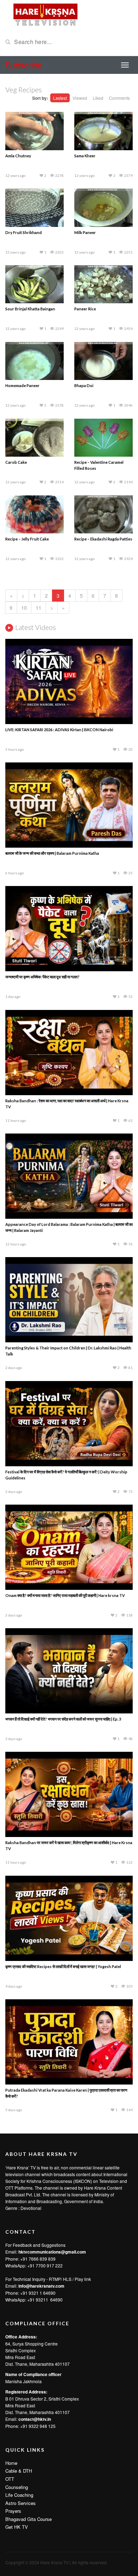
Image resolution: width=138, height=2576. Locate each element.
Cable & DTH (19, 2471)
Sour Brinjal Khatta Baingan (30, 309)
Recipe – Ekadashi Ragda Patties (103, 539)
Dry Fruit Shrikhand (24, 232)
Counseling (17, 2487)
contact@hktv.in (35, 2419)
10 (24, 608)
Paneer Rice (85, 309)
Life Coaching (19, 2495)
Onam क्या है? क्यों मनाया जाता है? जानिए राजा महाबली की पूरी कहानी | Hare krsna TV (65, 1595)
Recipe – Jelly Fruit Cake (27, 539)
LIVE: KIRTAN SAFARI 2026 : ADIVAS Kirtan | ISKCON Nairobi (59, 730)
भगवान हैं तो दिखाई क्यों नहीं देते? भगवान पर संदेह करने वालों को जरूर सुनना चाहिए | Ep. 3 (63, 1719)
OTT (10, 2479)
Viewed (80, 98)
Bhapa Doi (84, 385)
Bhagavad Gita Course (28, 2519)
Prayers (13, 2511)
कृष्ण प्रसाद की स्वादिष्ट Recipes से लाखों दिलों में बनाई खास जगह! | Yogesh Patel (63, 1966)
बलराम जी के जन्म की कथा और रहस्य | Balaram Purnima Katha (52, 853)
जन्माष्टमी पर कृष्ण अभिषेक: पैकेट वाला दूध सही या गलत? (42, 977)
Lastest (60, 98)
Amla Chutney (18, 156)
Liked (98, 98)
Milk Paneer (85, 232)
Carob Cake (16, 462)
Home (11, 2463)
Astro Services (21, 2503)
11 (39, 608)
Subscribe (24, 65)
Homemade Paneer (22, 385)
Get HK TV (17, 2527)
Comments (119, 98)
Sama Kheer (85, 156)
